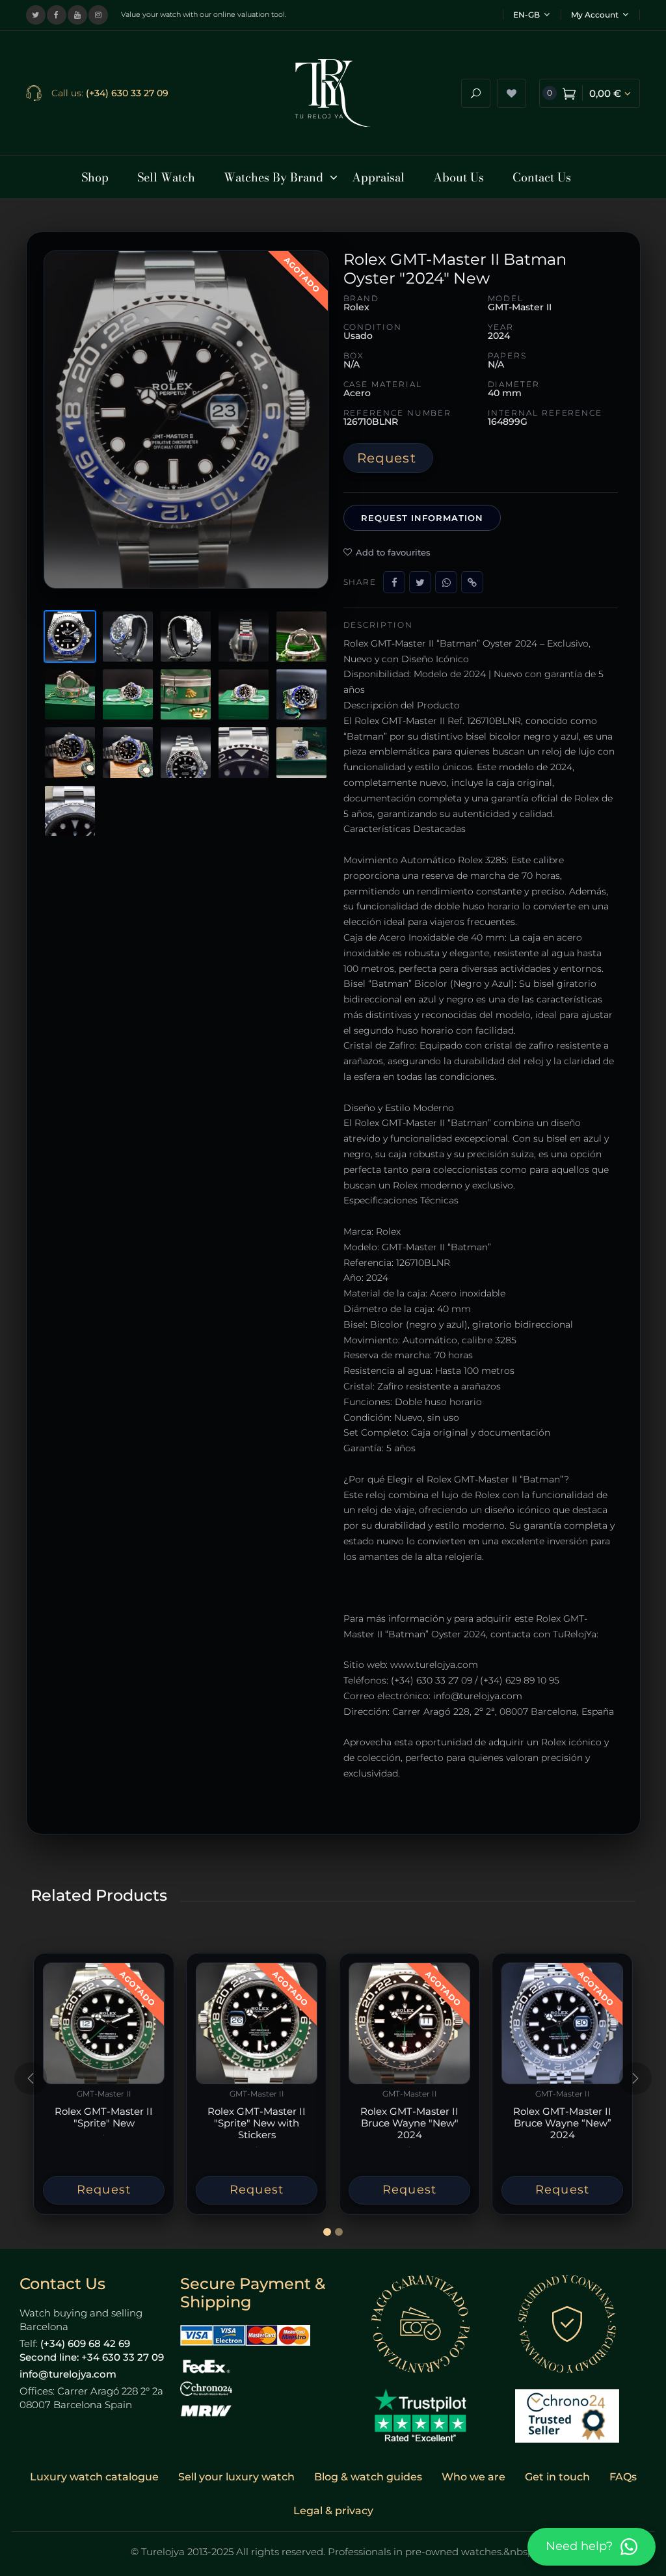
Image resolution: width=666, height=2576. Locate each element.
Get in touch (557, 2477)
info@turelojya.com (68, 2374)
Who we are (473, 2477)
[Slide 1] (327, 2232)
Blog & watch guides (368, 2477)
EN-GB (526, 15)
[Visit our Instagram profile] (98, 15)
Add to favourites (393, 552)
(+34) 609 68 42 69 (85, 2343)
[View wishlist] (512, 93)
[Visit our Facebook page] (57, 15)
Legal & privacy (333, 2511)
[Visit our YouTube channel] (77, 15)
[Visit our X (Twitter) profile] (36, 15)
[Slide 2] (339, 2232)
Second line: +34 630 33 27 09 (92, 2357)
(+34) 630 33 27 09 (127, 93)
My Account (595, 15)
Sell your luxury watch (236, 2477)
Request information (422, 518)
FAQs (623, 2477)
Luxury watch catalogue (94, 2477)
